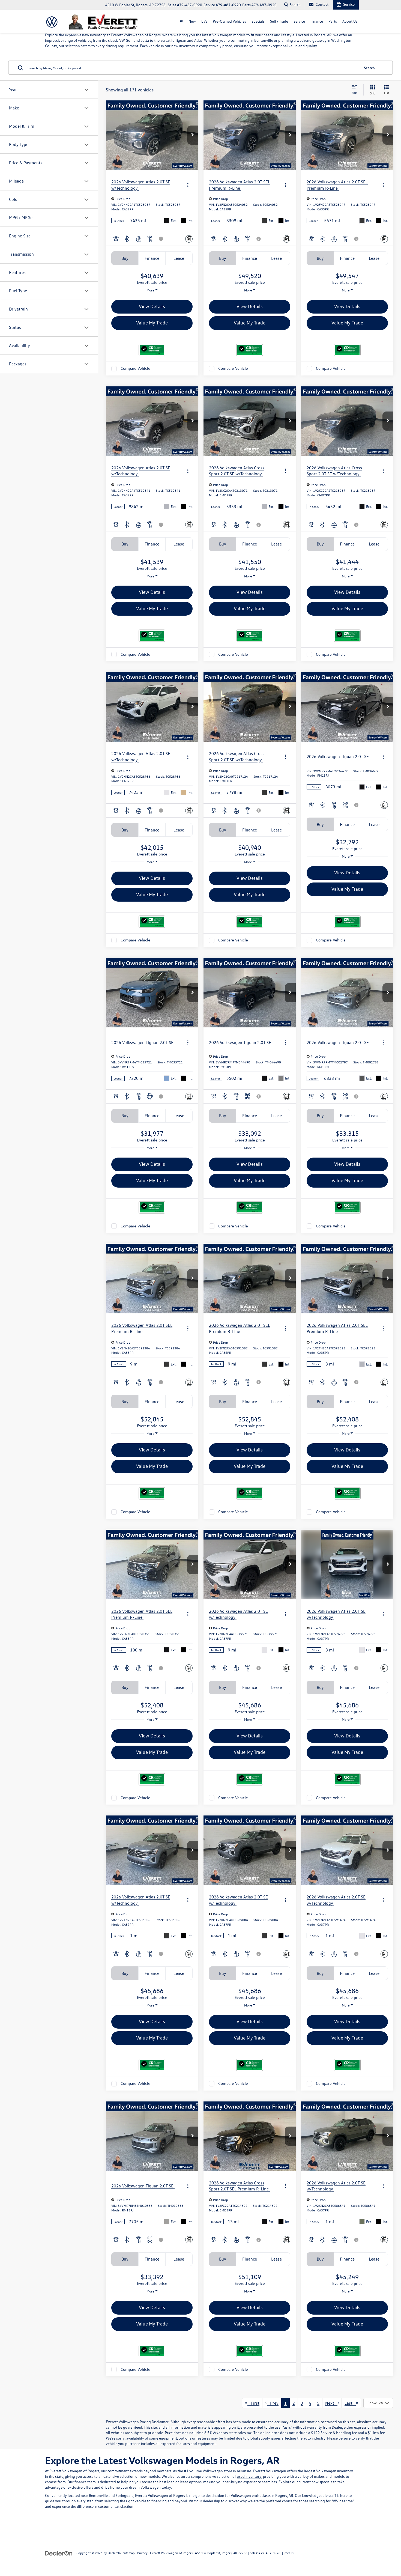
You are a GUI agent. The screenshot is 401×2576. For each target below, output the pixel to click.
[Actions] (188, 185)
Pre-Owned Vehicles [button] (229, 21)
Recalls (289, 2553)
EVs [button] (204, 21)
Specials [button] (258, 21)
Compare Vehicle (135, 369)
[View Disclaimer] (161, 239)
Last (350, 2403)
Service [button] (299, 21)
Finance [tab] (152, 258)
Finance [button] (317, 21)
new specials (322, 2482)
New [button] (192, 21)
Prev (273, 2403)
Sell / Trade (279, 21)
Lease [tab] (179, 258)
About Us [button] (350, 21)
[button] (193, 135)
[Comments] (189, 239)
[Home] (181, 21)
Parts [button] (333, 21)
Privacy (142, 2553)
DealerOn (114, 2553)
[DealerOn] (59, 2553)
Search (369, 68)
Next (331, 2403)
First (253, 2403)
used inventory (249, 2476)
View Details (152, 306)
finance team (85, 2482)
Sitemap (129, 2553)
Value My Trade (152, 323)
